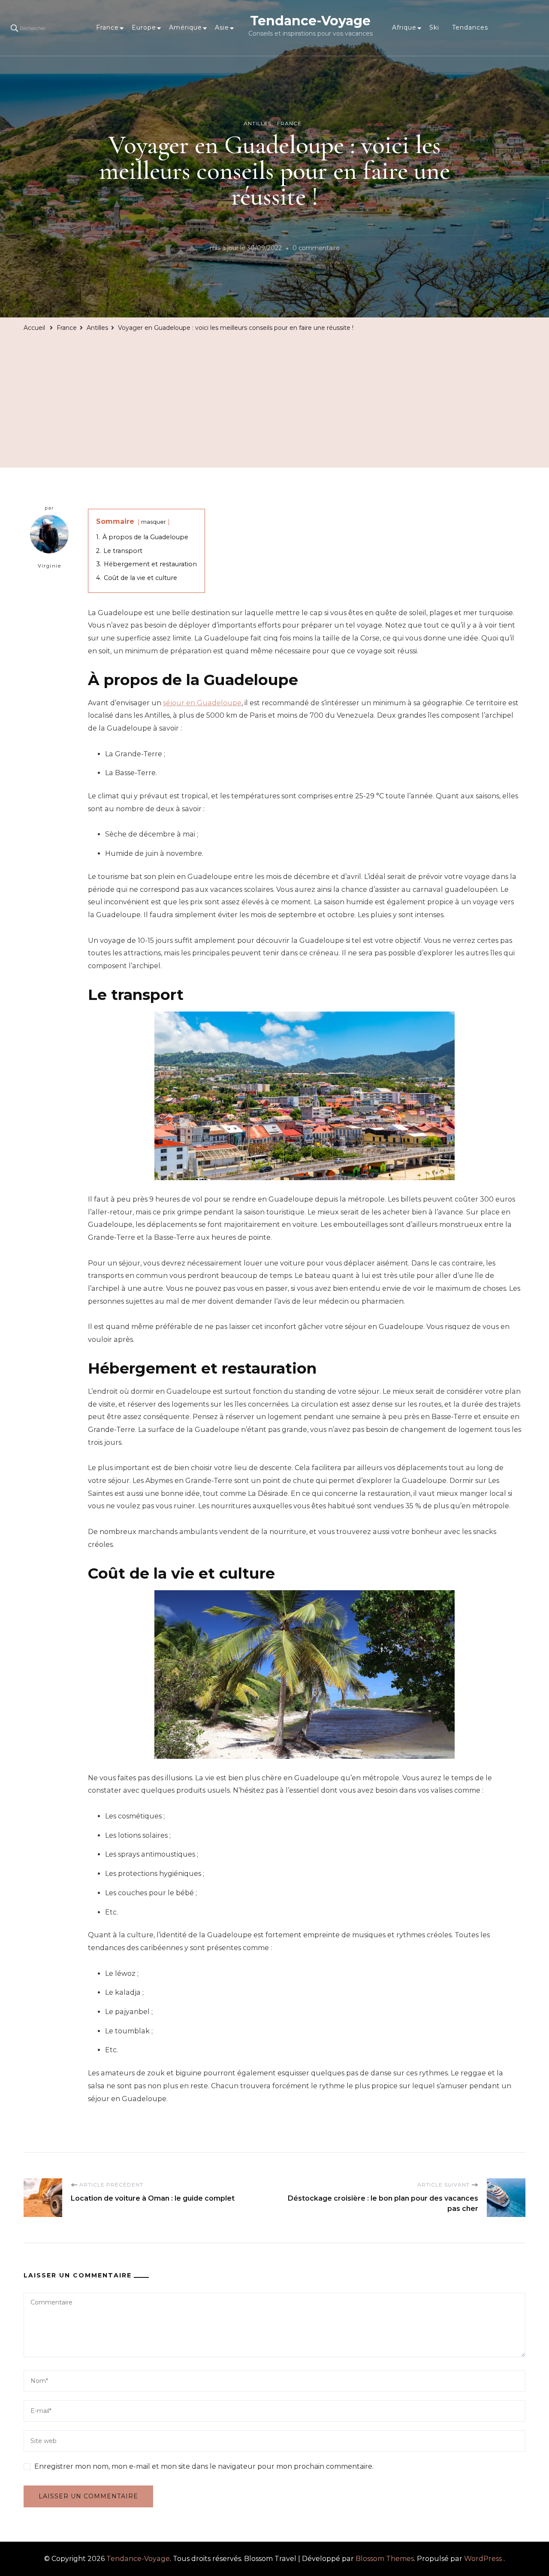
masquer (154, 522)
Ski (434, 27)
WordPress (483, 2559)
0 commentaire (316, 249)
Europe (144, 27)
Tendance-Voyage (310, 21)
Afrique (404, 27)
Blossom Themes (385, 2559)
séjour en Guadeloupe (202, 703)
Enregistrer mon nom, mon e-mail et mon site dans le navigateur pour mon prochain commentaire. (204, 2466)
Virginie (49, 566)
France (107, 27)
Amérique (186, 27)
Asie (222, 27)
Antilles (258, 123)
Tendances (470, 27)
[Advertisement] (274, 399)
